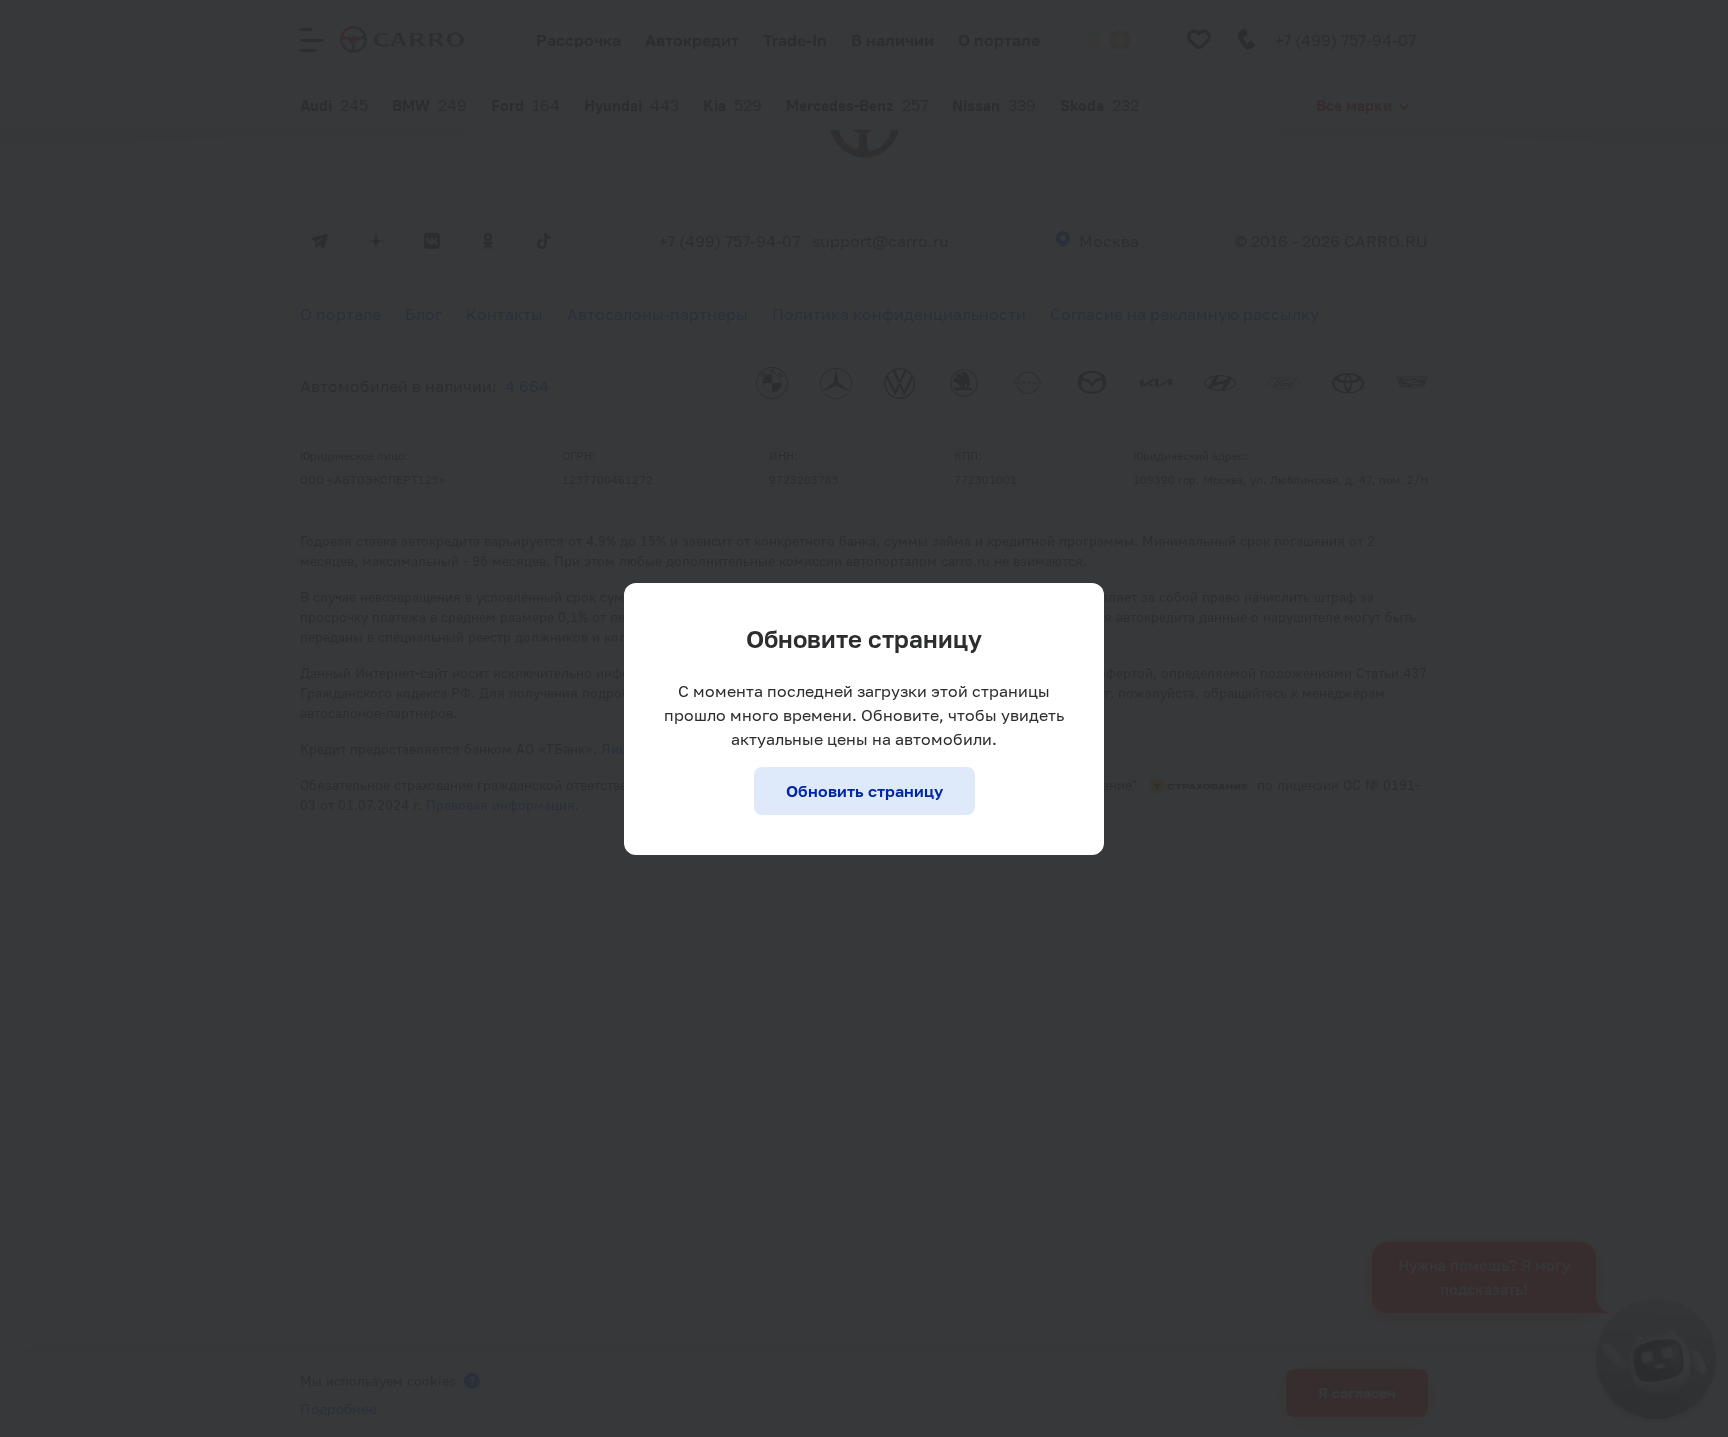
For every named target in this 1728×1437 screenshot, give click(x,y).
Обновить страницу (864, 791)
